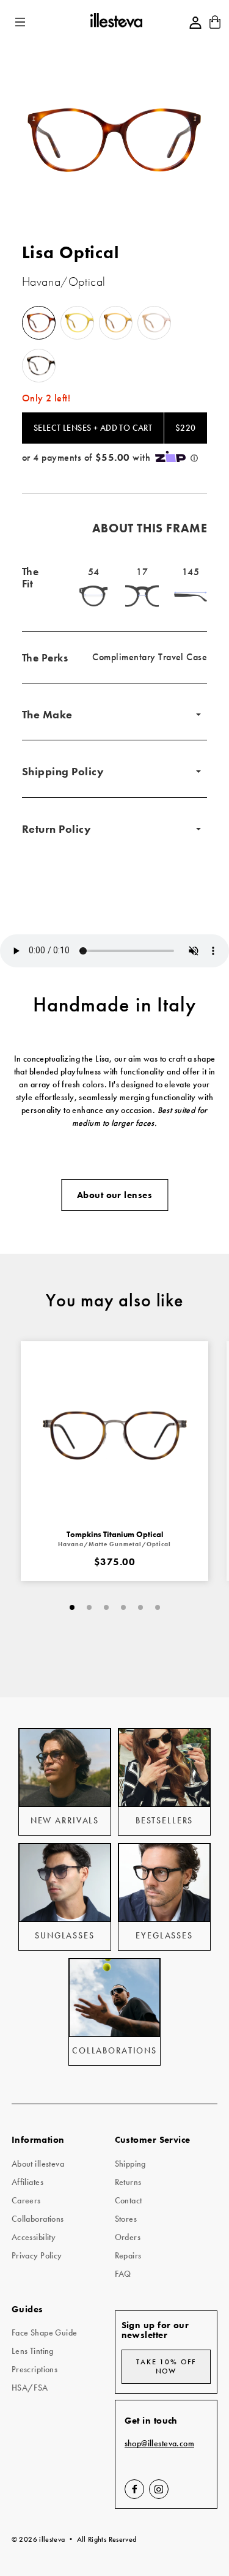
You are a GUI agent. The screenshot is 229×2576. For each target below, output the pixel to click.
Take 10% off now (166, 2366)
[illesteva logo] (116, 22)
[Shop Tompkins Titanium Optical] (115, 1435)
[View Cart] (215, 26)
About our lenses (114, 1195)
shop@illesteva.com (160, 2444)
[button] (21, 22)
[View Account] (195, 23)
